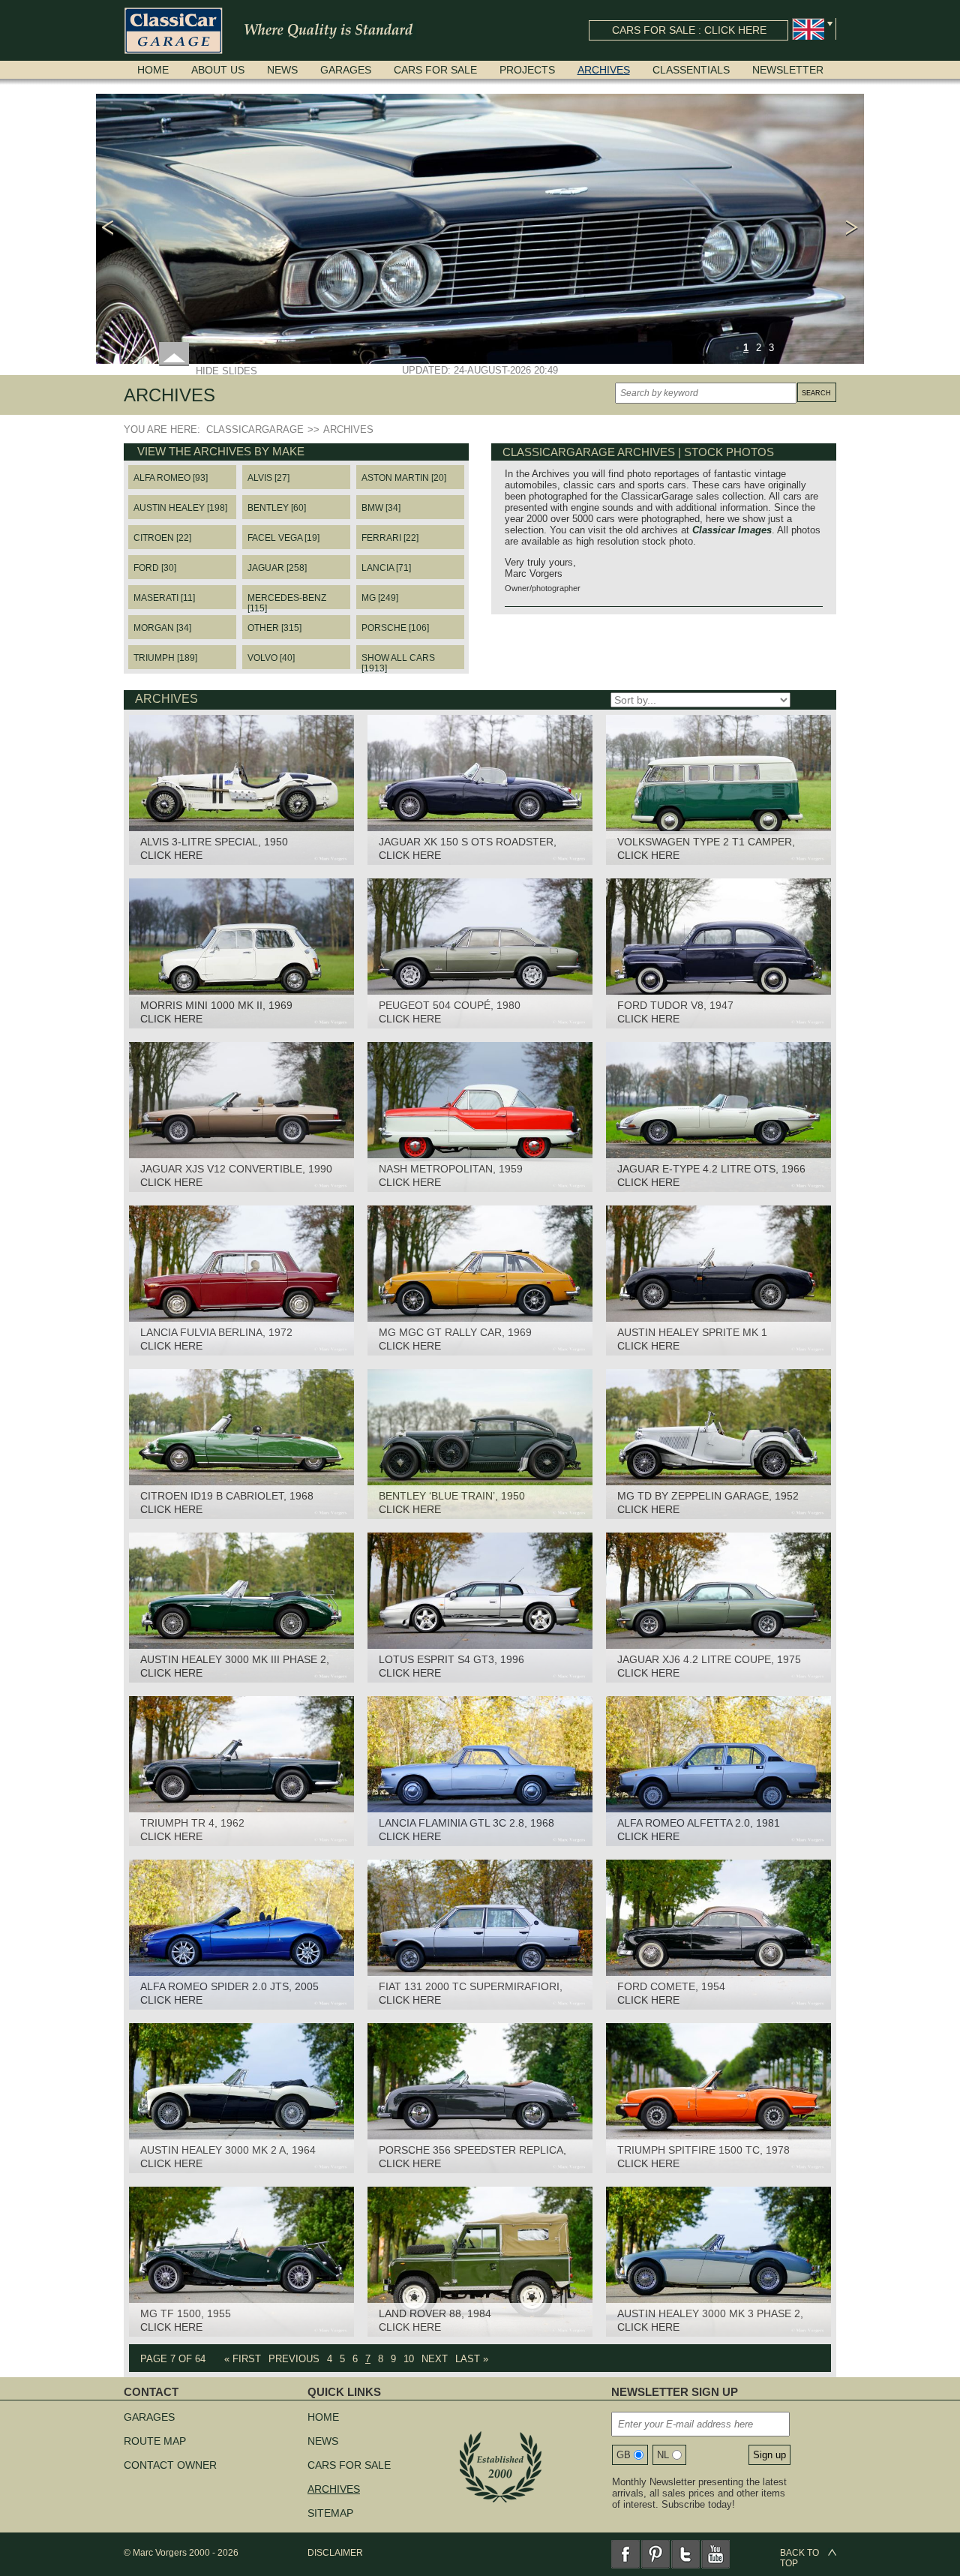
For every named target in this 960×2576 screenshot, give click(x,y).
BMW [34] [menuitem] (381, 508)
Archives (604, 70)
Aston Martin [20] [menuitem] (404, 478)
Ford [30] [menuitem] (155, 568)
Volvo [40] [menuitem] (271, 658)
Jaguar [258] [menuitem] (277, 568)
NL (663, 2455)
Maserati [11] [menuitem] (164, 598)
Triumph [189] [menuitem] (165, 658)
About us (218, 70)
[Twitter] (685, 2554)
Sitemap (330, 2513)
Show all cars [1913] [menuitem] (398, 661)
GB (624, 2455)
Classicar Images (732, 530)
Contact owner (170, 2465)
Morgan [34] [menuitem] (162, 628)
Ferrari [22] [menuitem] (390, 538)
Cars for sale (435, 70)
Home (153, 70)
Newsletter (788, 70)
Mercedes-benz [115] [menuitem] (287, 601)
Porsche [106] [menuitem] (395, 628)
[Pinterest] (655, 2554)
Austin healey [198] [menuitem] (180, 508)
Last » (472, 2359)
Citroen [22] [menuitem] (162, 538)
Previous (294, 2359)
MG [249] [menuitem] (380, 598)
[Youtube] (715, 2554)
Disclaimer (335, 2553)
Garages (346, 70)
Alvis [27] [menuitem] (268, 478)
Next (435, 2359)
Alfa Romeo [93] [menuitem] (171, 478)
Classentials (691, 70)
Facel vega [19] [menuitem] (283, 538)
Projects (527, 70)
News (282, 70)
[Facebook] (625, 2554)
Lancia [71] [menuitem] (386, 568)
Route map (155, 2441)
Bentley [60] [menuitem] (277, 508)
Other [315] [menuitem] (274, 628)
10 (409, 2359)
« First (243, 2359)
